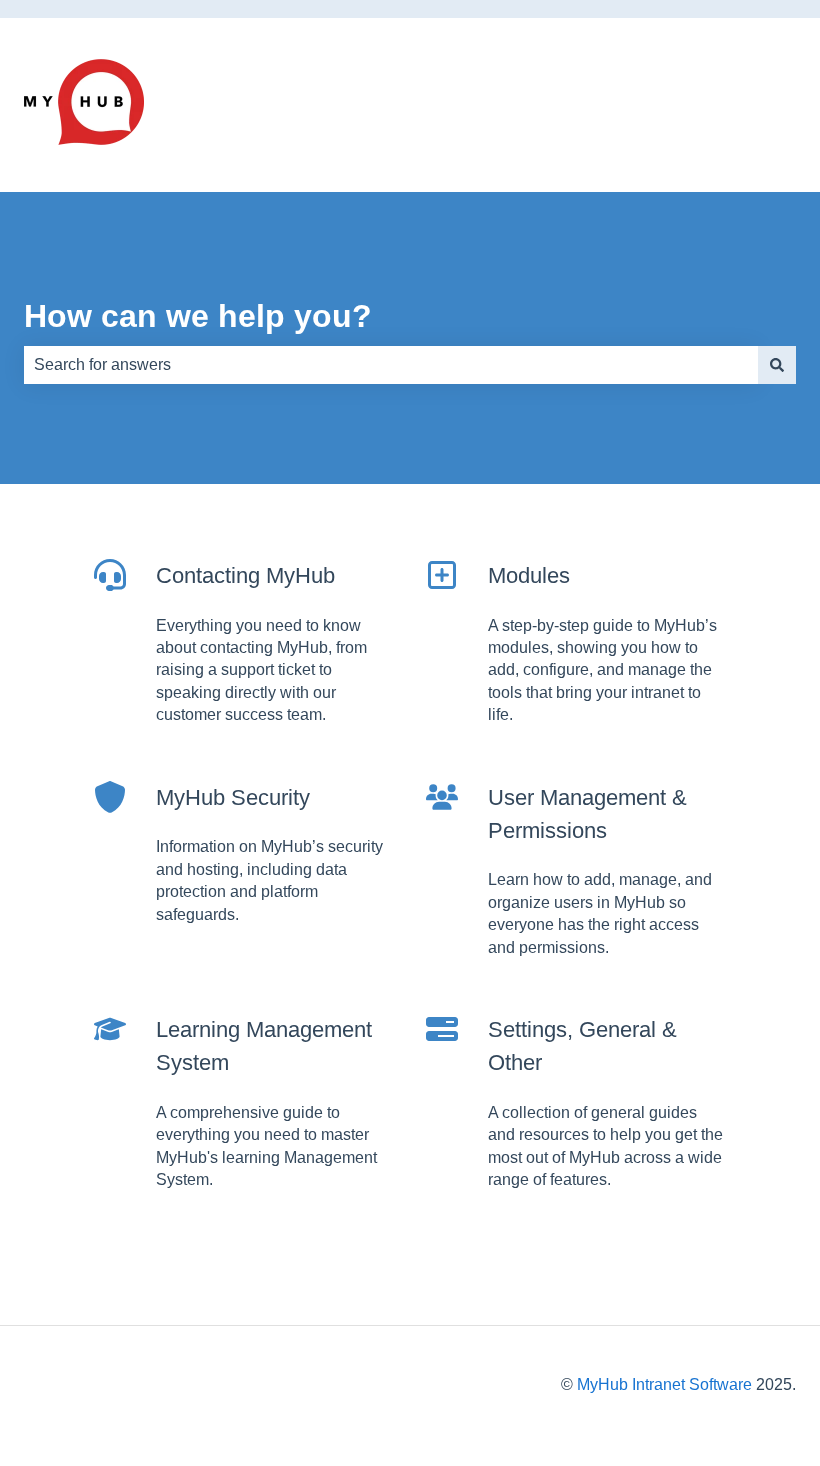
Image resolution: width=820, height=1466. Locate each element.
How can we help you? (198, 316)
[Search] (777, 365)
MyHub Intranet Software (664, 1384)
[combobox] (391, 365)
